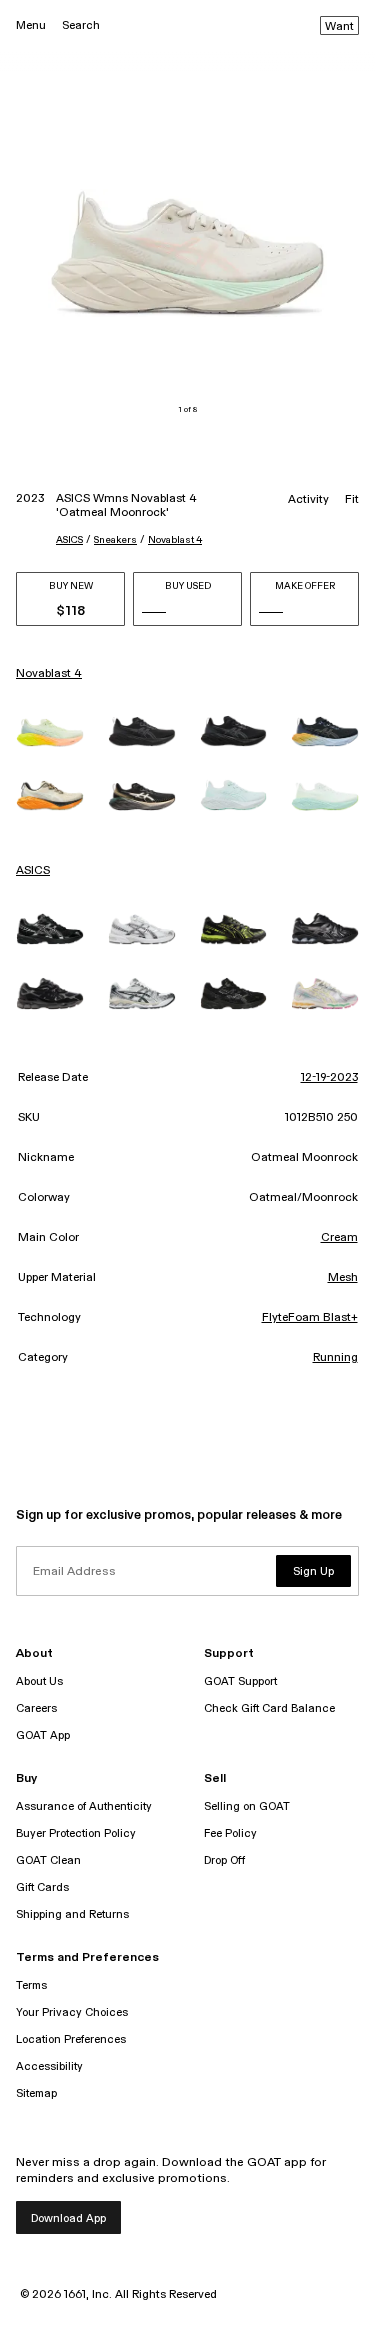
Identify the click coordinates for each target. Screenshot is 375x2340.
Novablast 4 (175, 540)
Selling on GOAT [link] (247, 1806)
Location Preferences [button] (71, 2039)
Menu (31, 25)
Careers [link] (36, 1708)
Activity (308, 500)
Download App (68, 2218)
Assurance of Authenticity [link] (84, 1806)
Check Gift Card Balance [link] (269, 1708)
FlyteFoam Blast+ (310, 1318)
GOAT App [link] (43, 1735)
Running (335, 1358)
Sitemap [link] (36, 2093)
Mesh (343, 1278)
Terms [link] (31, 1985)
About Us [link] (39, 1681)
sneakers (115, 540)
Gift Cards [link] (42, 1887)
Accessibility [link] (49, 2066)
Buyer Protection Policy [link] (76, 1833)
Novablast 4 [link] (49, 674)
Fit (352, 500)
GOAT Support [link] (240, 1681)
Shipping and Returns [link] (72, 1914)
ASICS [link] (33, 871)
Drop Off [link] (224, 1860)
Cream (339, 1238)
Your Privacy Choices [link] (72, 2012)
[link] (50, 732)
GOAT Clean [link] (48, 1860)
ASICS (69, 540)
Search (81, 25)
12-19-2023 (329, 1078)
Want (339, 27)
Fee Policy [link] (230, 1833)
